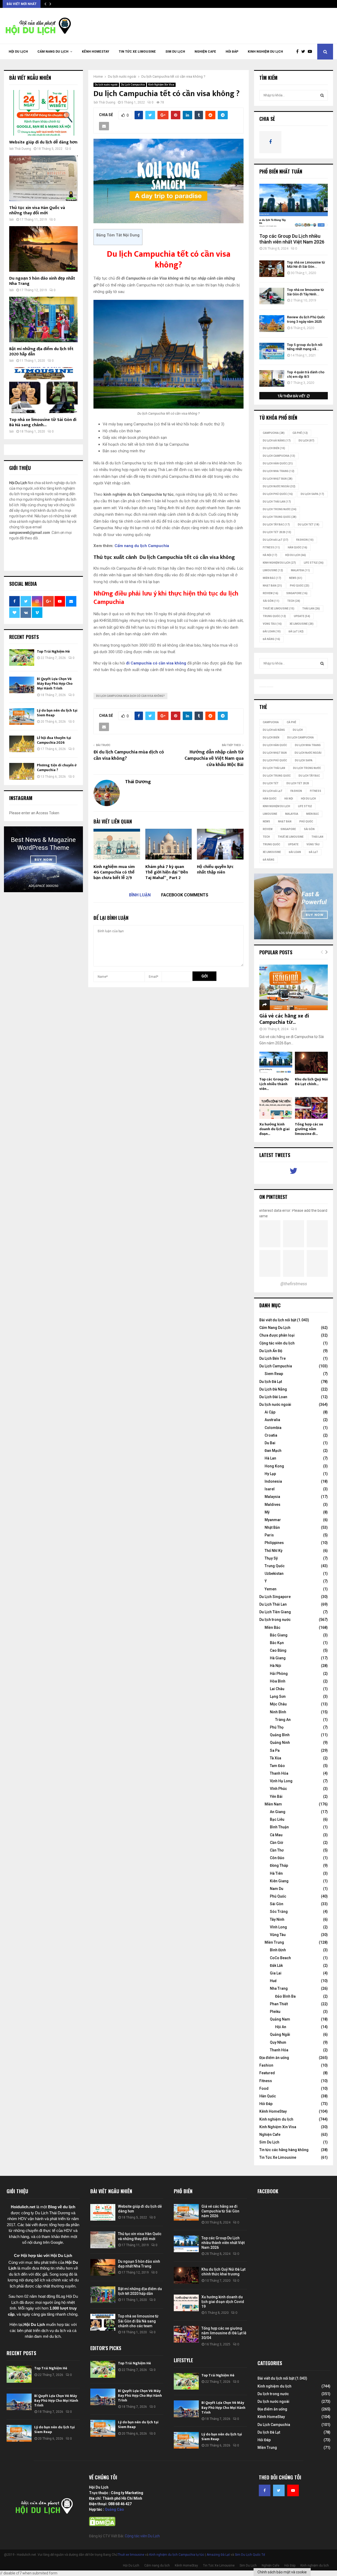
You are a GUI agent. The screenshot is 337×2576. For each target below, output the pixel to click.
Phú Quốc (300, 586)
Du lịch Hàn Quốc (278, 463)
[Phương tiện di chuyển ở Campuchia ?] (22, 771)
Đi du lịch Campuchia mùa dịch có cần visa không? (129, 755)
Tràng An (283, 1720)
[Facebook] (299, 52)
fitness (271, 547)
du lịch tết (309, 525)
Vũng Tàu (272, 624)
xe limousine (302, 624)
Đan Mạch (273, 1451)
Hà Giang (278, 1658)
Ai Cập (270, 1412)
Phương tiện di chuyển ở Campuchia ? (57, 768)
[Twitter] (304, 52)
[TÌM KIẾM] (322, 95)
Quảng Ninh (280, 1743)
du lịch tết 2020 (277, 532)
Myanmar (273, 1520)
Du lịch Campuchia (279, 456)
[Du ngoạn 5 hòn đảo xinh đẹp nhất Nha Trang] (43, 249)
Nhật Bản (272, 586)
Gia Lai (276, 1973)
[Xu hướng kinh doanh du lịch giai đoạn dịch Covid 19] (276, 1108)
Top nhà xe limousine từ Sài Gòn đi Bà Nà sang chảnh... (43, 422)
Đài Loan (272, 631)
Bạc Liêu (277, 1819)
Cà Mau (276, 1835)
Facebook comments (185, 895)
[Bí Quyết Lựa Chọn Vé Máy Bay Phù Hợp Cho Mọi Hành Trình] (22, 685)
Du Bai (270, 1443)
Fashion (266, 2065)
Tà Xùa (276, 1758)
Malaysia (300, 570)
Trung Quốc (274, 616)
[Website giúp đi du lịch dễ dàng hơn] (43, 113)
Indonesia (273, 1481)
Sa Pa (275, 1750)
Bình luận (140, 895)
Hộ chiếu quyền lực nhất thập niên (215, 870)
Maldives (272, 1505)
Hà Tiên (276, 1873)
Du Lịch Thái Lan (273, 1604)
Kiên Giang (279, 1881)
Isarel (270, 1489)
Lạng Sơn (278, 1696)
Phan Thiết (279, 2004)
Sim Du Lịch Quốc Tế (250, 2555)
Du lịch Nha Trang (279, 471)
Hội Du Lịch (18, 52)
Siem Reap (274, 1374)
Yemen (271, 1589)
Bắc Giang (279, 1635)
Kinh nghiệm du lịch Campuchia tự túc (177, 2555)
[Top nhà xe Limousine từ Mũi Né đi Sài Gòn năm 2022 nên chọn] (272, 269)
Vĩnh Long (278, 1927)
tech (294, 601)
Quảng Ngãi (280, 2034)
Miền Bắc (272, 578)
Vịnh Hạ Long (281, 1781)
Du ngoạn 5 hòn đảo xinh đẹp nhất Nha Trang (42, 281)
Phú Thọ (277, 1727)
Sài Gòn (271, 601)
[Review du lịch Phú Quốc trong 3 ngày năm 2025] (272, 323)
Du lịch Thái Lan (277, 502)
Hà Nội (270, 555)
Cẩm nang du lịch (53, 52)
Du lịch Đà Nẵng (277, 441)
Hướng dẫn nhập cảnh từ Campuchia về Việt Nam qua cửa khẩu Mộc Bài (214, 758)
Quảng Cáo (114, 2509)
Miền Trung (274, 1942)
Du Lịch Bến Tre (272, 1358)
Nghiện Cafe (205, 52)
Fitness (266, 2081)
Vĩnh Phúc (278, 1789)
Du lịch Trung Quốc (280, 517)
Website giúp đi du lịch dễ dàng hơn (43, 142)
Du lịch (306, 441)
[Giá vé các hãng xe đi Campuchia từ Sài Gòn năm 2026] (294, 987)
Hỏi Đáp (232, 52)
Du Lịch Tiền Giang (275, 1612)
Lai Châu (277, 1689)
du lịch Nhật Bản (278, 479)
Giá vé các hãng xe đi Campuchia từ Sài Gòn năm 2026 (220, 2211)
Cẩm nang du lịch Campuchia (142, 546)
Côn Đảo (277, 1858)
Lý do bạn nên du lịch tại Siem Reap (57, 713)
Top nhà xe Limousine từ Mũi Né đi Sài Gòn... (306, 265)
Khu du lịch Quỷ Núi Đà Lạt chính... (311, 1082)
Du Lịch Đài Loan (273, 1397)
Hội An (281, 2027)
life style (314, 563)
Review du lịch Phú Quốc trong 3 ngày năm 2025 (306, 319)
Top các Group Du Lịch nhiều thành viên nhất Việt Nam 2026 (292, 239)
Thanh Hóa (279, 1773)
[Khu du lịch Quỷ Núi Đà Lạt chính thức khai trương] (311, 1063)
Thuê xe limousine (131, 2555)
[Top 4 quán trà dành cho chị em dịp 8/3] (272, 378)
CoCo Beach (280, 1958)
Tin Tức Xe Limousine (137, 52)
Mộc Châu (278, 1704)
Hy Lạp (270, 1474)
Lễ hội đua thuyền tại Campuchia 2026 (54, 740)
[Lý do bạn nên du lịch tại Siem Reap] (22, 716)
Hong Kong (274, 1466)
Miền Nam (273, 1804)
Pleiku (275, 2012)
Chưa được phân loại (277, 1335)
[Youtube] (311, 52)
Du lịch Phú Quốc (278, 494)
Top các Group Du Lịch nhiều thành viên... (274, 1084)
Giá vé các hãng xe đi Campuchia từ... (284, 1019)
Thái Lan (311, 609)
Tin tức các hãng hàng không (284, 2150)
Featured (267, 2073)
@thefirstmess (294, 1284)
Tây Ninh (277, 1919)
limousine (273, 570)
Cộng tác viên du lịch (277, 1343)
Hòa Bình (278, 1681)
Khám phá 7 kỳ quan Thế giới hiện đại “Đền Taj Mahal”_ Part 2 (167, 872)
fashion (305, 540)
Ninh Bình (278, 1712)
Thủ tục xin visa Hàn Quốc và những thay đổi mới (37, 210)
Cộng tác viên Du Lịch (142, 2536)
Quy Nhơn (278, 2042)
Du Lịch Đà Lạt (276, 540)
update (302, 616)
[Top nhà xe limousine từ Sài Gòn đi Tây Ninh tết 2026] (272, 296)
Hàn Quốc (298, 547)
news (296, 578)
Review (271, 593)
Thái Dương (107, 102)
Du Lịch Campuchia (133, 85)
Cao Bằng (278, 1650)
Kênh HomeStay (96, 52)
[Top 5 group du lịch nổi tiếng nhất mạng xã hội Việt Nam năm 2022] (272, 351)
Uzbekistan (274, 1574)
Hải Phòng (279, 1674)
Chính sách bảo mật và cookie (282, 2572)
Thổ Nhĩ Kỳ (274, 1551)
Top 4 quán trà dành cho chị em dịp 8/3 (306, 374)
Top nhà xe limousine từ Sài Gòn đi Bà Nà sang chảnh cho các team (138, 2321)
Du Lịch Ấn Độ (271, 1351)
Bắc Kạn (277, 1643)
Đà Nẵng (271, 639)
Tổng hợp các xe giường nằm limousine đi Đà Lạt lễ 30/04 (224, 2333)
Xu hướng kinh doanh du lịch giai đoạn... (274, 1129)
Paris (269, 1535)
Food (264, 2088)
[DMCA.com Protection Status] (102, 2525)
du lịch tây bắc (276, 525)
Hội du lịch (296, 555)
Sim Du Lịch (175, 52)
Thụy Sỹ (271, 1558)
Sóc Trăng (279, 1912)
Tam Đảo (277, 1766)
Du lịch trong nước (280, 509)
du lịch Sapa (312, 494)
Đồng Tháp (279, 1865)
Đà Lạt (296, 631)
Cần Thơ (277, 1850)
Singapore (297, 593)
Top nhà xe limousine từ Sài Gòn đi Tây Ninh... (305, 292)
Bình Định (278, 1950)
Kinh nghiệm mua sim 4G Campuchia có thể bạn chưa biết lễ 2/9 (114, 872)
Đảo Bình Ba (285, 1996)
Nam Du (277, 1889)
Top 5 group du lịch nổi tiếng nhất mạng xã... (305, 347)
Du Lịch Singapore (275, 1597)
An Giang (278, 1812)
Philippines (274, 1543)
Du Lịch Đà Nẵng (273, 1389)
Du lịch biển (274, 448)
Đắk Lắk (276, 1965)
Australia (272, 1420)
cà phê (300, 433)
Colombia (273, 1428)
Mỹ (267, 1512)
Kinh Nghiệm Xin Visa (161, 85)
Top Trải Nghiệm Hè (53, 651)
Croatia (271, 1435)
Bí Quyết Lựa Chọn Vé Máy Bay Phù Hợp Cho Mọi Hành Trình (55, 684)
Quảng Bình (280, 1735)
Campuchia (274, 433)
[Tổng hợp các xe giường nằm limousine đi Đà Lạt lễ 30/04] (311, 1108)
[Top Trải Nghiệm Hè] (22, 657)
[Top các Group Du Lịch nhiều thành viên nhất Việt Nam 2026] (294, 207)
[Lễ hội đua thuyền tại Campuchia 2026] (22, 744)
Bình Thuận (279, 1827)
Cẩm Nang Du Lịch (275, 1328)
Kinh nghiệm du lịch (265, 52)
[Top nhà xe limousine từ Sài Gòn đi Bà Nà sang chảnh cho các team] (43, 390)
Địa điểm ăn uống (274, 2058)
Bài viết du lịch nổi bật (278, 1320)
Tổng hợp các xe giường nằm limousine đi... (309, 1129)
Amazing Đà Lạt (218, 2555)
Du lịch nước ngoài (106, 85)
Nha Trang (279, 1988)
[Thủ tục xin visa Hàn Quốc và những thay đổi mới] (43, 178)
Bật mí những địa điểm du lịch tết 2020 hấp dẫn (41, 352)
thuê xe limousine (279, 609)
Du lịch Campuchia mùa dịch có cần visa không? (130, 696)
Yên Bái (276, 1796)
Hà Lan (270, 1458)
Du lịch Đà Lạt (271, 1382)
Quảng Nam (280, 2019)
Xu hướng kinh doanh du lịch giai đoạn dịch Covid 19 (223, 2302)
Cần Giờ (276, 1843)
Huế (273, 1981)
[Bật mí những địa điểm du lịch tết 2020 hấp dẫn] (43, 319)
